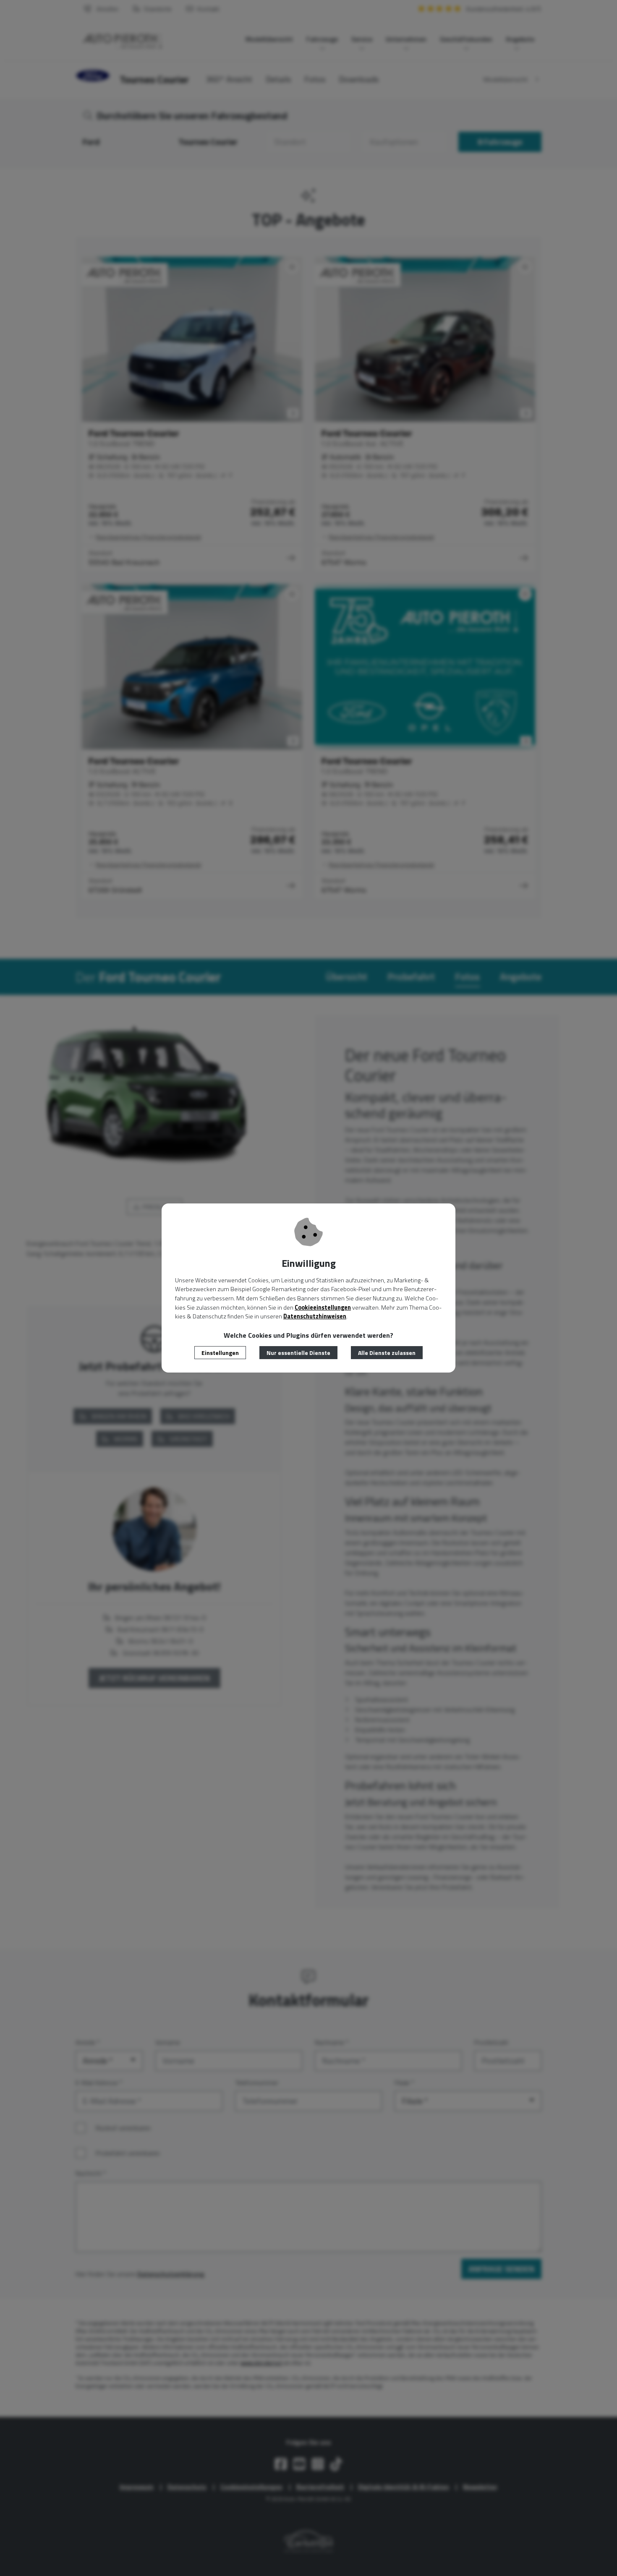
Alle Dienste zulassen (387, 1353)
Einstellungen (220, 1353)
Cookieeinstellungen (323, 1308)
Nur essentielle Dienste (298, 1353)
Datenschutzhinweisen (315, 1316)
